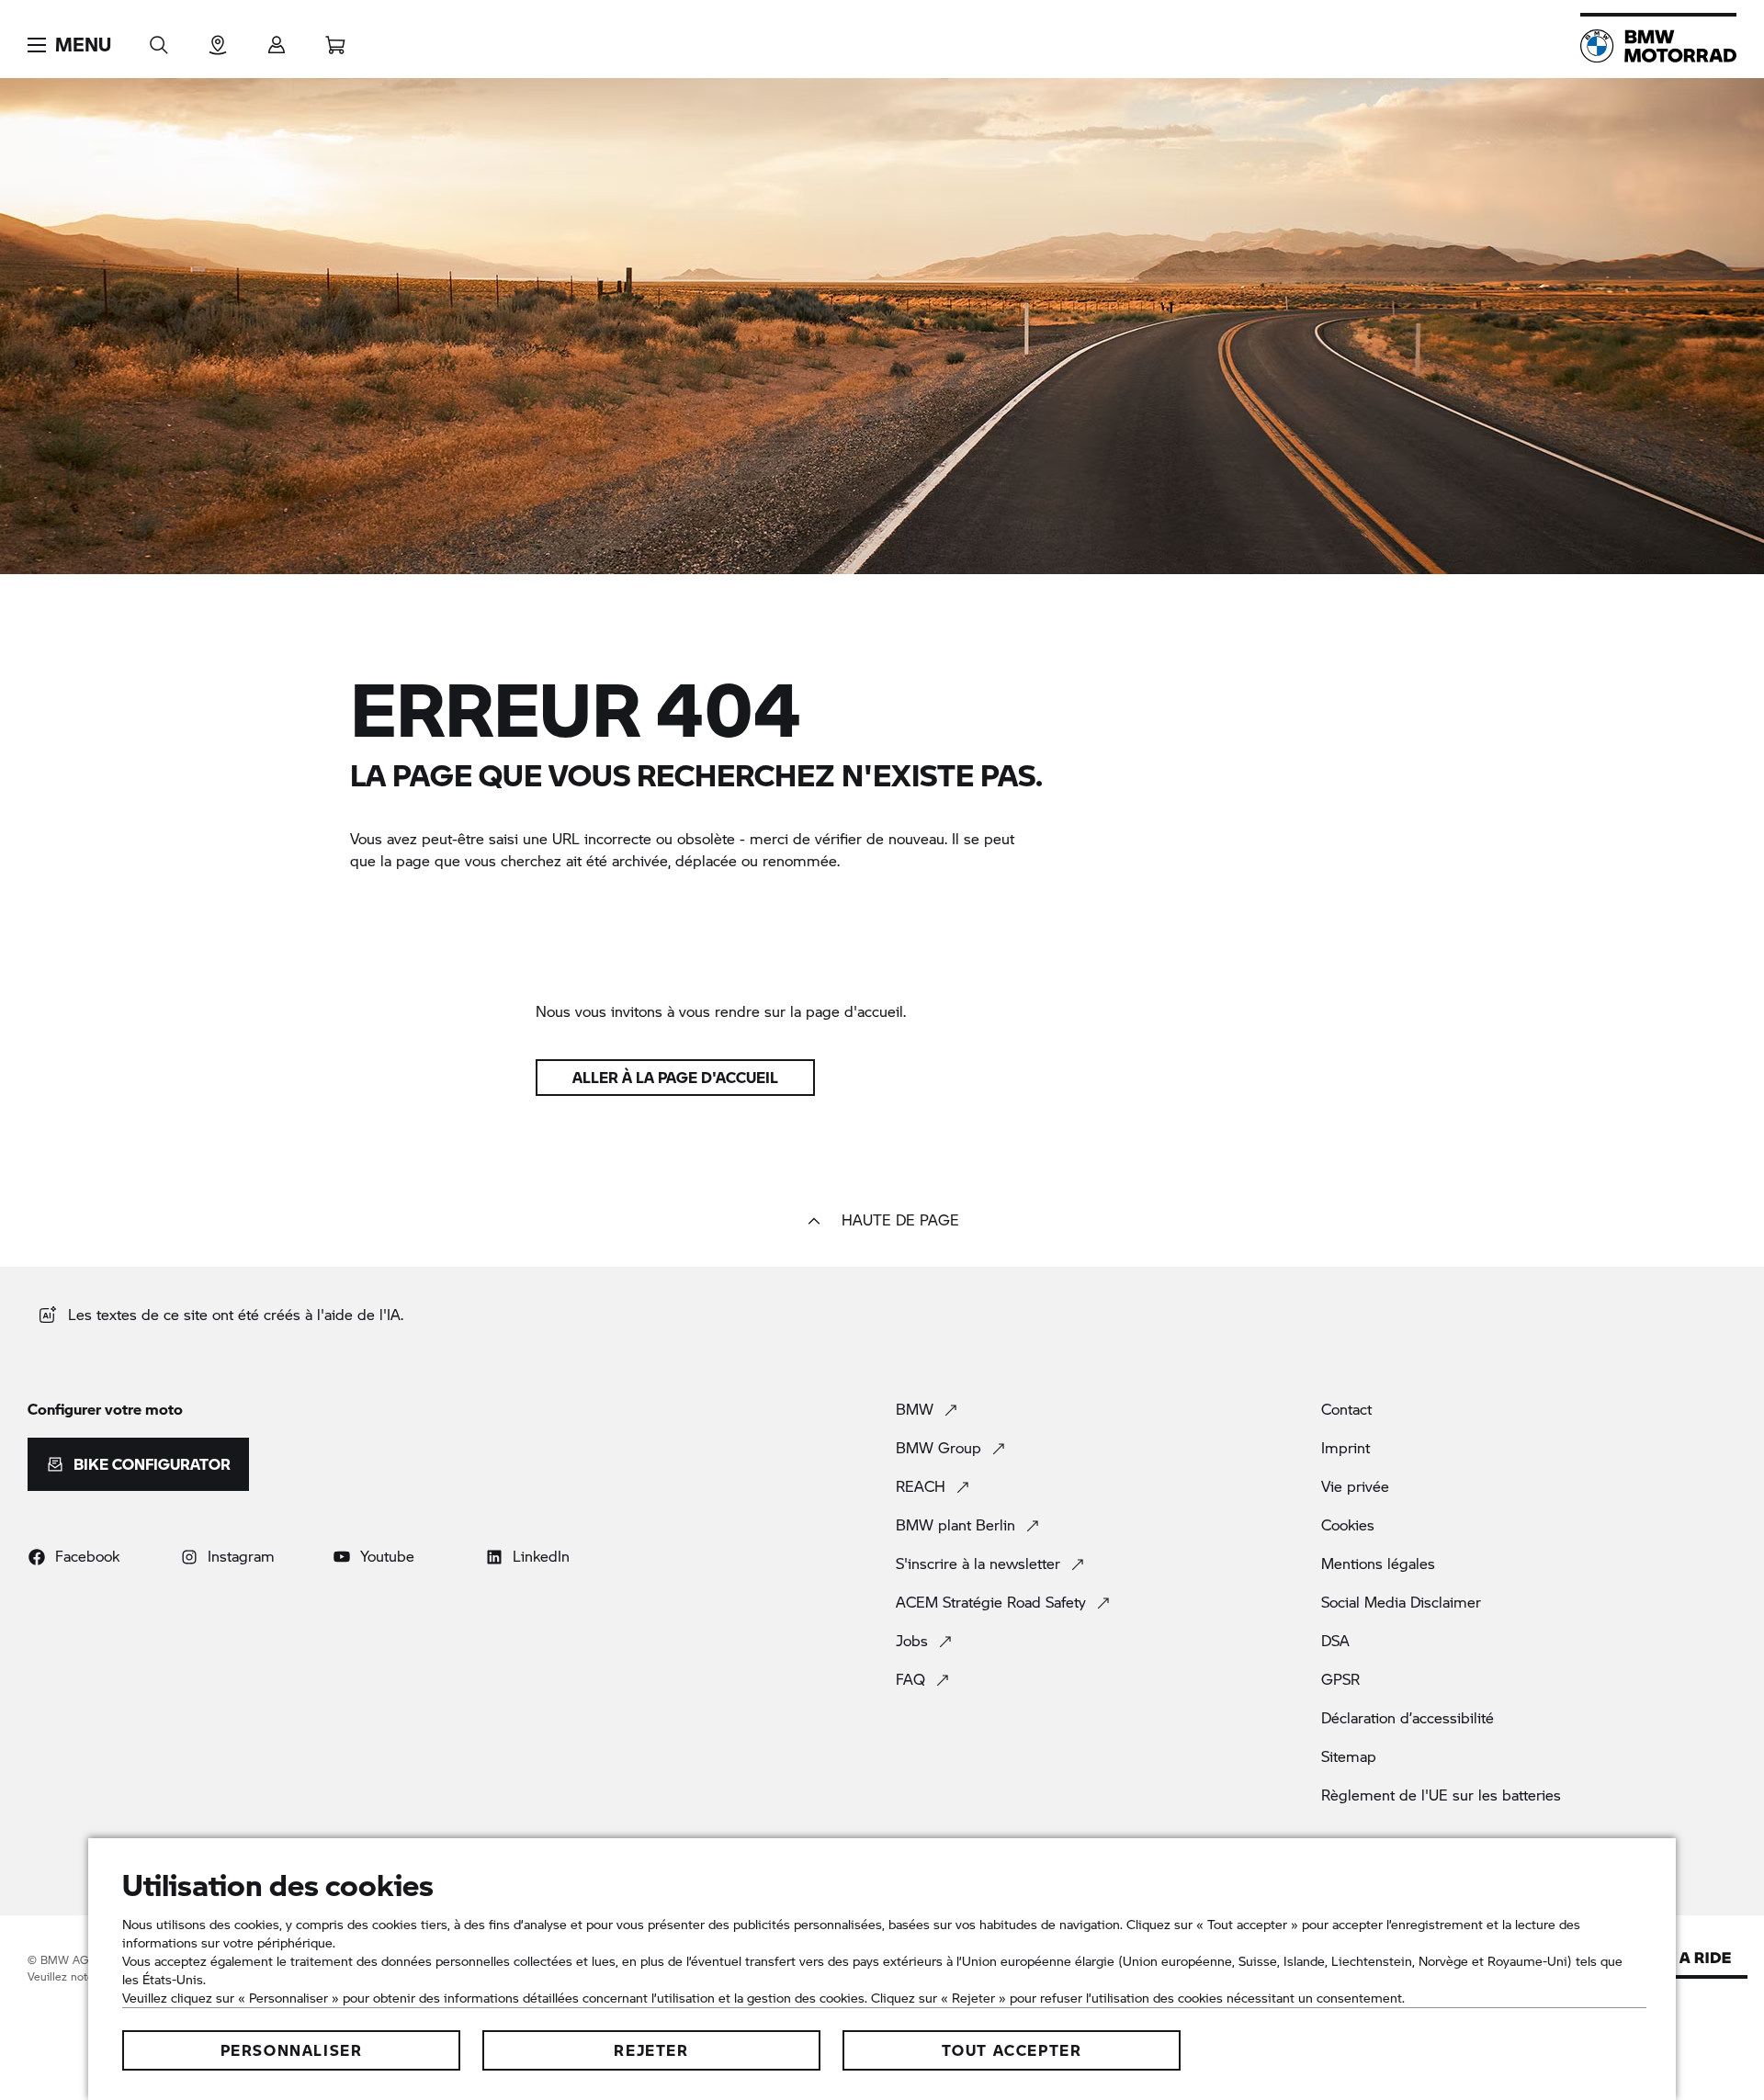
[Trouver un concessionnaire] (218, 39)
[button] (69, 45)
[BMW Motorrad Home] (1658, 46)
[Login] (277, 39)
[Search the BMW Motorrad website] (159, 39)
